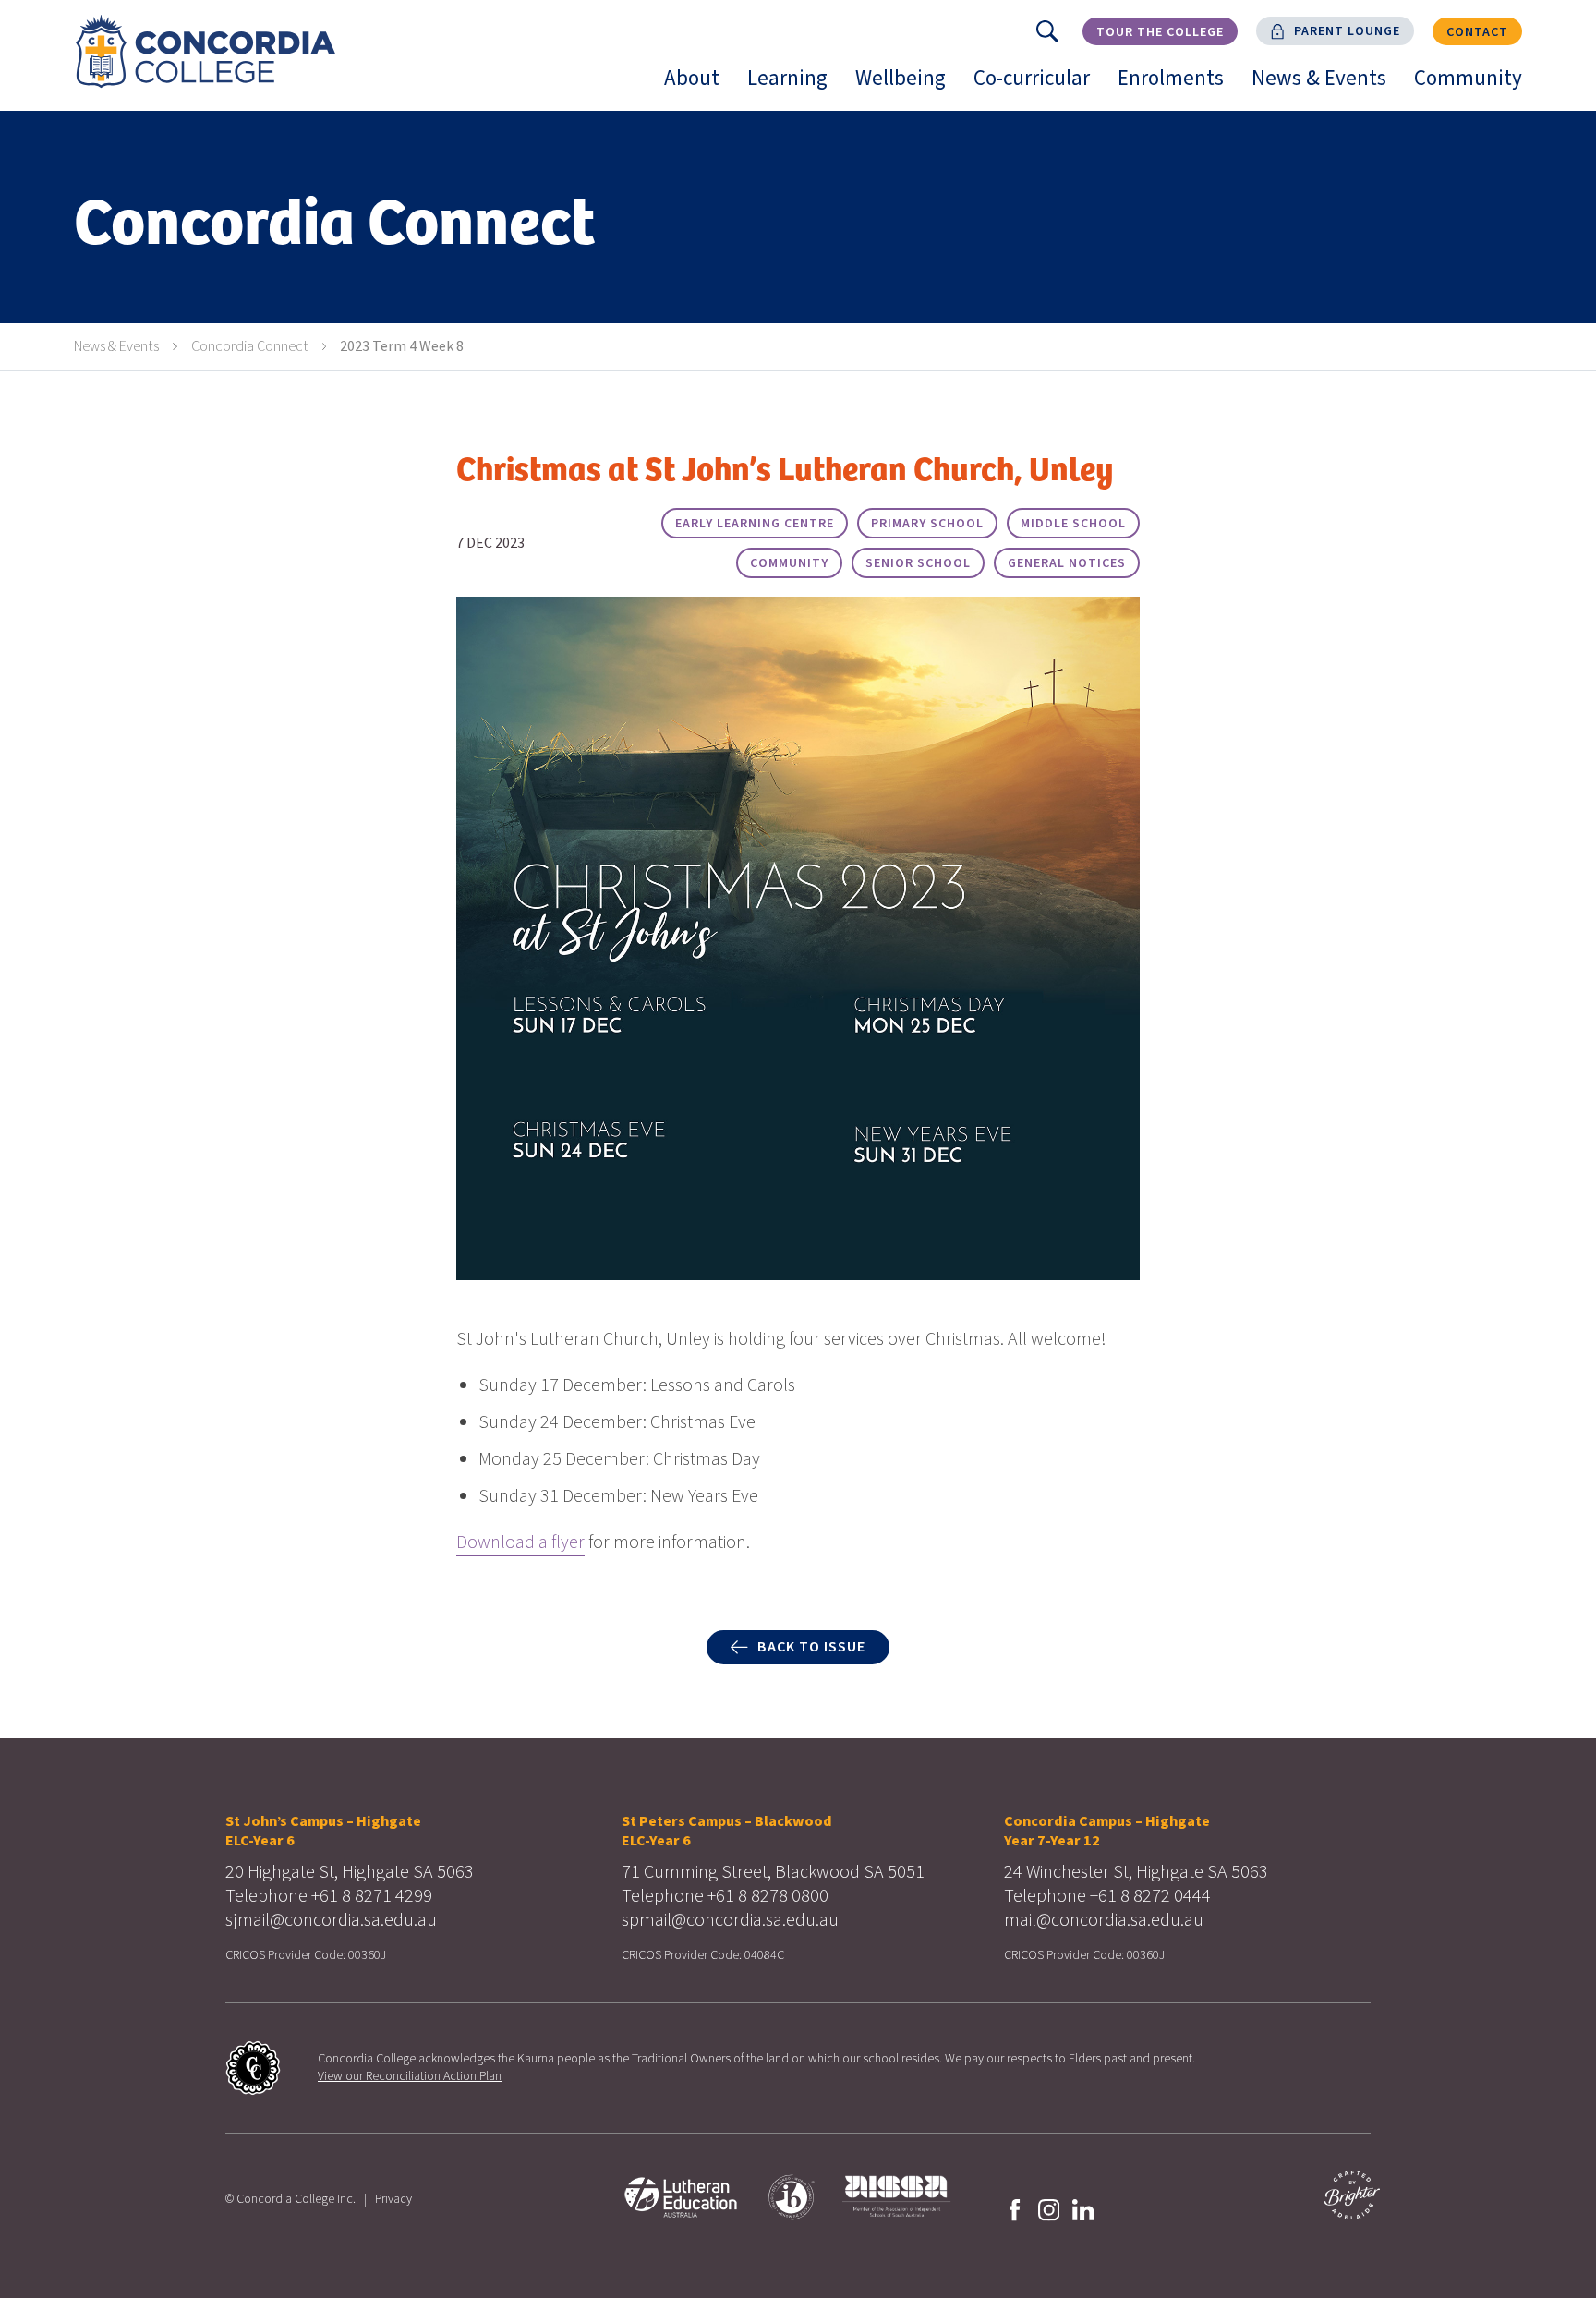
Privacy (393, 2199)
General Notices (1067, 563)
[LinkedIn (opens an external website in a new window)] (1083, 2208)
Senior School (918, 563)
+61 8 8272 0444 (1150, 1896)
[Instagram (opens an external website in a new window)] (1049, 2208)
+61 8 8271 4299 (372, 1896)
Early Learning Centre (755, 524)
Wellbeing (907, 86)
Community (1475, 86)
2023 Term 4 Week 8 (402, 346)
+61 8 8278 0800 (768, 1896)
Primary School (927, 524)
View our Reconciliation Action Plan (410, 2076)
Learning (794, 86)
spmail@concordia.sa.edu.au (730, 1920)
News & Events (1326, 86)
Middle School (1073, 524)
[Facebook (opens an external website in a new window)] (1015, 2208)
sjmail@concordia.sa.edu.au (331, 1920)
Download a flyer (520, 1542)
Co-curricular (1039, 86)
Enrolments (1178, 86)
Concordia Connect (250, 346)
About (699, 86)
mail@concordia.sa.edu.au (1104, 1920)
